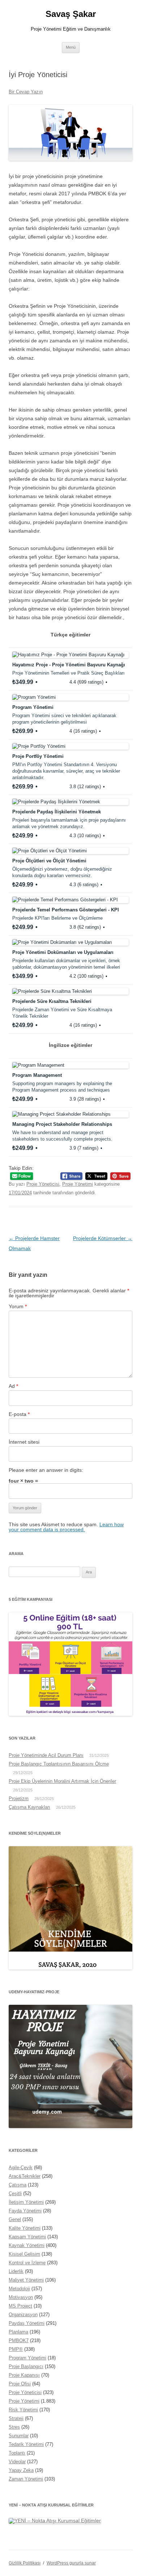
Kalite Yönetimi (25, 2228)
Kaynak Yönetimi (27, 2245)
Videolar (17, 2462)
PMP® (16, 2349)
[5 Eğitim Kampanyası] (70, 1714)
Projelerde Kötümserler (103, 1238)
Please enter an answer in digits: (46, 1470)
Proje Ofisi (20, 2384)
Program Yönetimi (27, 2358)
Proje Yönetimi (78, 1184)
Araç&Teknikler (25, 2176)
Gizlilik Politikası (25, 2563)
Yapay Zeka (21, 2470)
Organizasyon (23, 2315)
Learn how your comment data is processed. (66, 1527)
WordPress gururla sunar (71, 2563)
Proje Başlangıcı (26, 2366)
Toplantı (17, 2453)
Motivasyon (21, 2297)
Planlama (18, 2332)
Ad (13, 1386)
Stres (14, 2427)
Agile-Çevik (21, 2168)
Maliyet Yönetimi (26, 2280)
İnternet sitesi (24, 1442)
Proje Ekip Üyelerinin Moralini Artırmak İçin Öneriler (62, 1781)
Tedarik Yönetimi (26, 2444)
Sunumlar (19, 2436)
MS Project (20, 2306)
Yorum (18, 1306)
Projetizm (19, 1798)
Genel (15, 2219)
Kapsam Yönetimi (27, 2237)
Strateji (16, 2418)
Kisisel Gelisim (24, 2254)
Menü (71, 47)
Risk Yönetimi (23, 2410)
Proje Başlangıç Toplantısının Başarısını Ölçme (59, 1764)
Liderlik (16, 2271)
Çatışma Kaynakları (29, 1807)
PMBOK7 (19, 2340)
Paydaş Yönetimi (27, 2323)
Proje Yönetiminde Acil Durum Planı (46, 1755)
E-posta (19, 1414)
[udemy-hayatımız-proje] (70, 2126)
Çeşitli (15, 2193)
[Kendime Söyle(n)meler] (70, 1968)
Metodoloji (19, 2289)
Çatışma (18, 2185)
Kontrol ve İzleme (27, 2263)
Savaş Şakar (71, 14)
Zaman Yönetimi (26, 2479)
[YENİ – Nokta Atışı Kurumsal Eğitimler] (55, 2521)
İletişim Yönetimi (26, 2202)
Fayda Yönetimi (25, 2211)
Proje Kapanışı (24, 2375)
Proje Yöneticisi (43, 1184)
